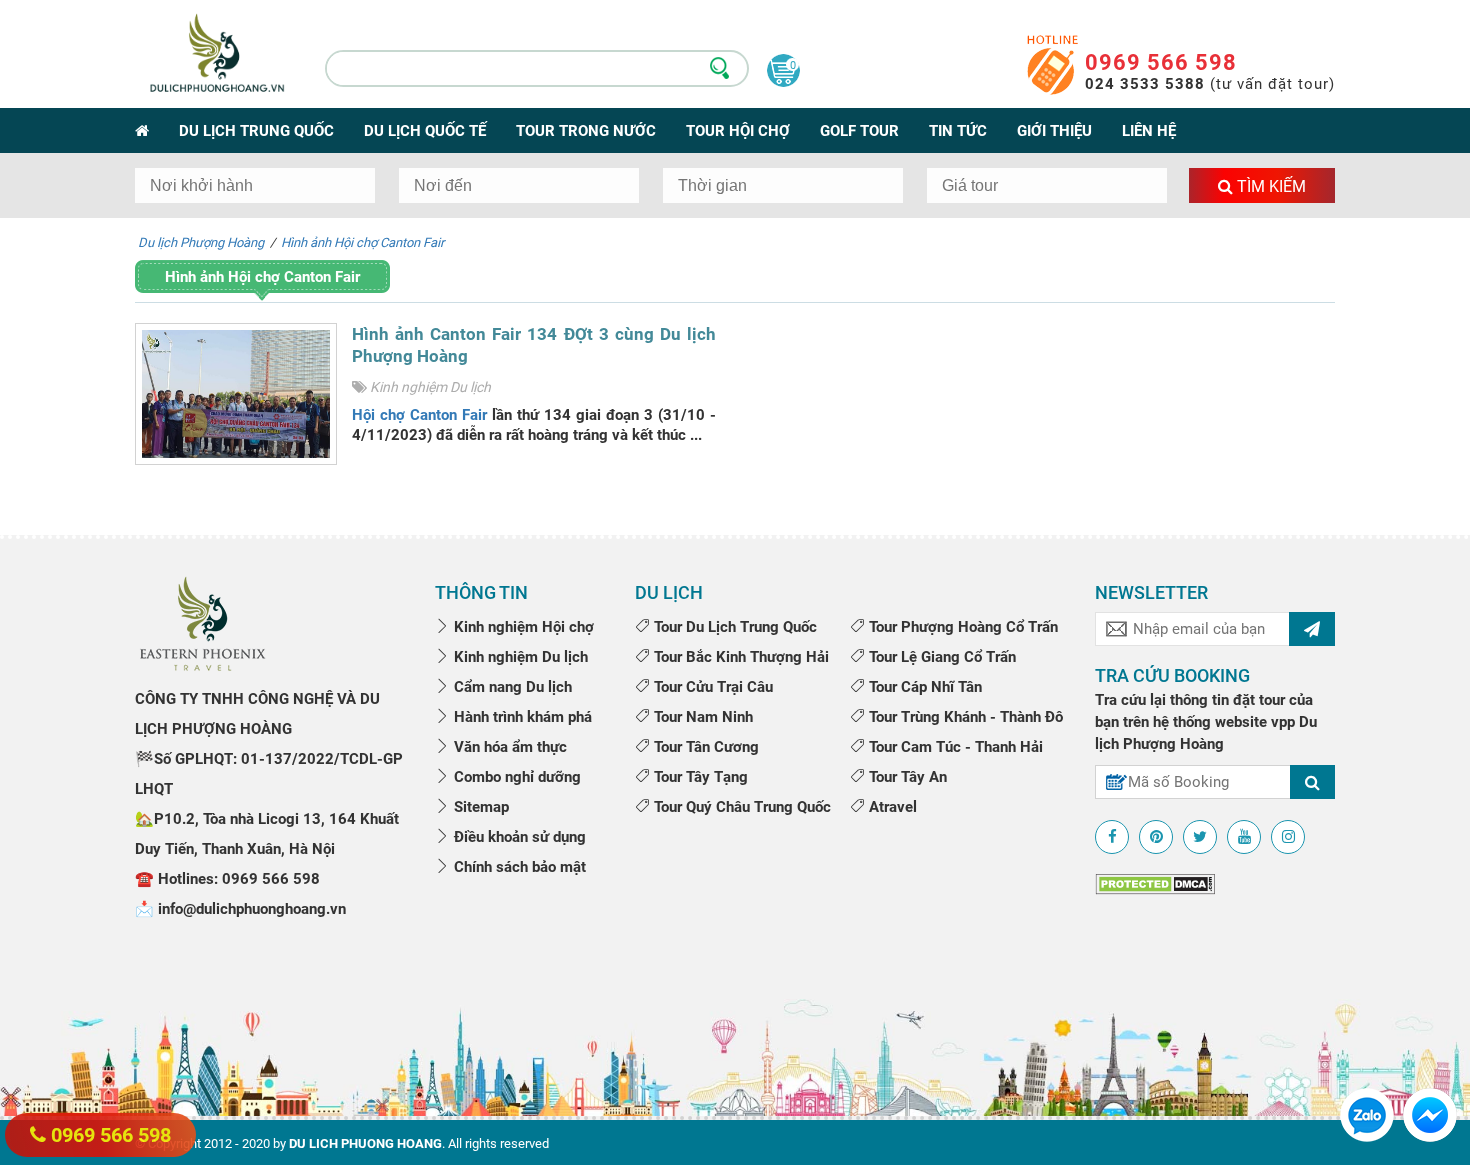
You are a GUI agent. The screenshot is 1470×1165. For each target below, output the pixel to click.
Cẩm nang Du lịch (511, 687)
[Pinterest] (1156, 837)
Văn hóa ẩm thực (508, 747)
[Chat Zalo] (1367, 1114)
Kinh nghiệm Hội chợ (522, 627)
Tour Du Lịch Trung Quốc (733, 627)
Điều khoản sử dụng (518, 837)
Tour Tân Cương (704, 747)
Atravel (891, 807)
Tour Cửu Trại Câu (711, 687)
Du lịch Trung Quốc (256, 131)
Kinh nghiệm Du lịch (430, 387)
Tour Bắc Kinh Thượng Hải (739, 657)
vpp (1283, 722)
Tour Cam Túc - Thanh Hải (954, 747)
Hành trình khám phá (521, 717)
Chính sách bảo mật (518, 867)
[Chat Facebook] (1430, 1114)
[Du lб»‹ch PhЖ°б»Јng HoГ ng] (202, 622)
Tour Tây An (906, 777)
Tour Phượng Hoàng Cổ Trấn (961, 627)
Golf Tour (859, 131)
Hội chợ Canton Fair (419, 415)
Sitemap (479, 807)
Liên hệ (1149, 131)
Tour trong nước (586, 131)
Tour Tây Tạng (699, 777)
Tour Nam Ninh (701, 717)
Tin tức (958, 131)
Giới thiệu (1054, 131)
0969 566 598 (1161, 62)
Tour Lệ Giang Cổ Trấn (940, 657)
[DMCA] (1155, 884)
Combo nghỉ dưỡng (515, 777)
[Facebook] (1112, 837)
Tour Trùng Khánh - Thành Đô (964, 717)
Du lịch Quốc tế (425, 131)
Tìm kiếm (1269, 186)
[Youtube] (1244, 837)
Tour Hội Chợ (738, 131)
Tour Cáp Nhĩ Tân (923, 687)
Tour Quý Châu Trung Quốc (740, 807)
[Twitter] (1200, 837)
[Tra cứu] (1312, 782)
